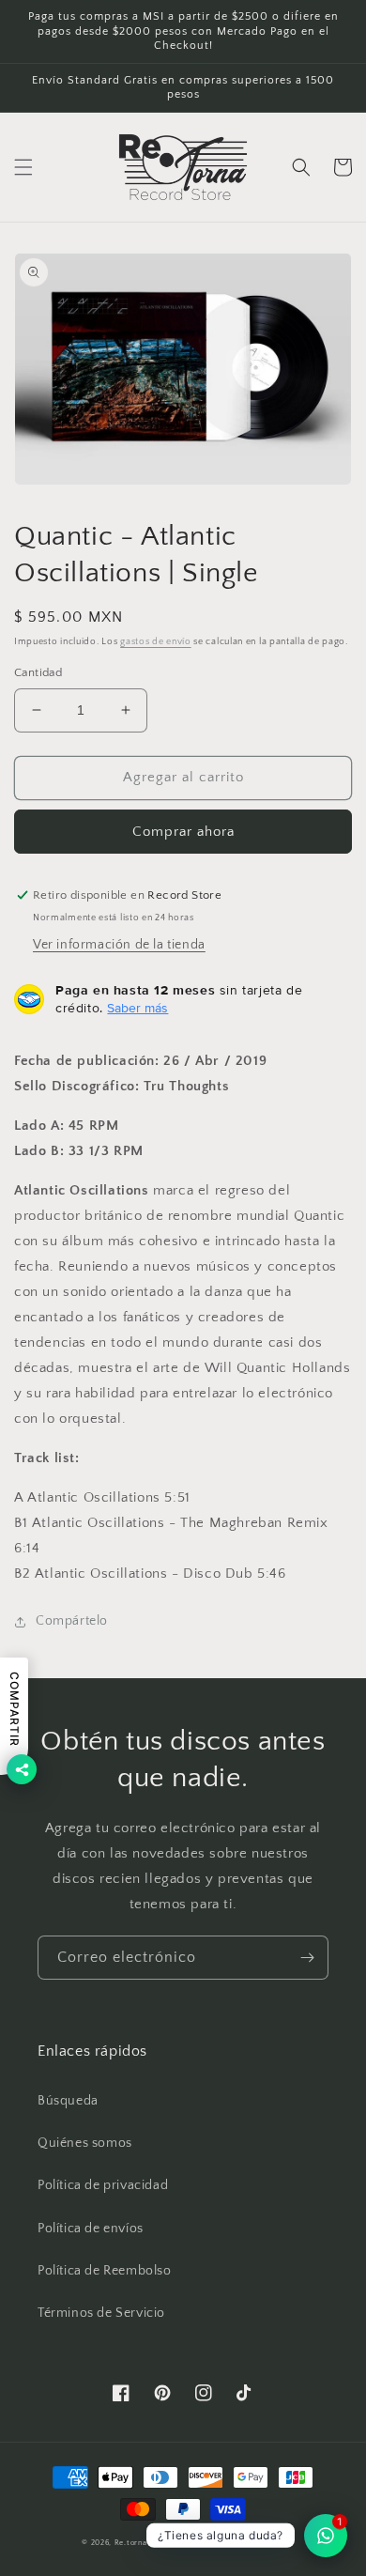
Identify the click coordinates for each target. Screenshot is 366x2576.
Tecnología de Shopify (243, 2543)
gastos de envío (156, 642)
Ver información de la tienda (119, 945)
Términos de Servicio (101, 2313)
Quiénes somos (85, 2143)
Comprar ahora (183, 832)
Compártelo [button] (72, 1621)
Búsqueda (68, 2101)
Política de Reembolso (105, 2271)
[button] (23, 167)
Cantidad (38, 672)
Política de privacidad (103, 2185)
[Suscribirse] (307, 1958)
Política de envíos (91, 2229)
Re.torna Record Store (157, 2543)
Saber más (137, 1008)
